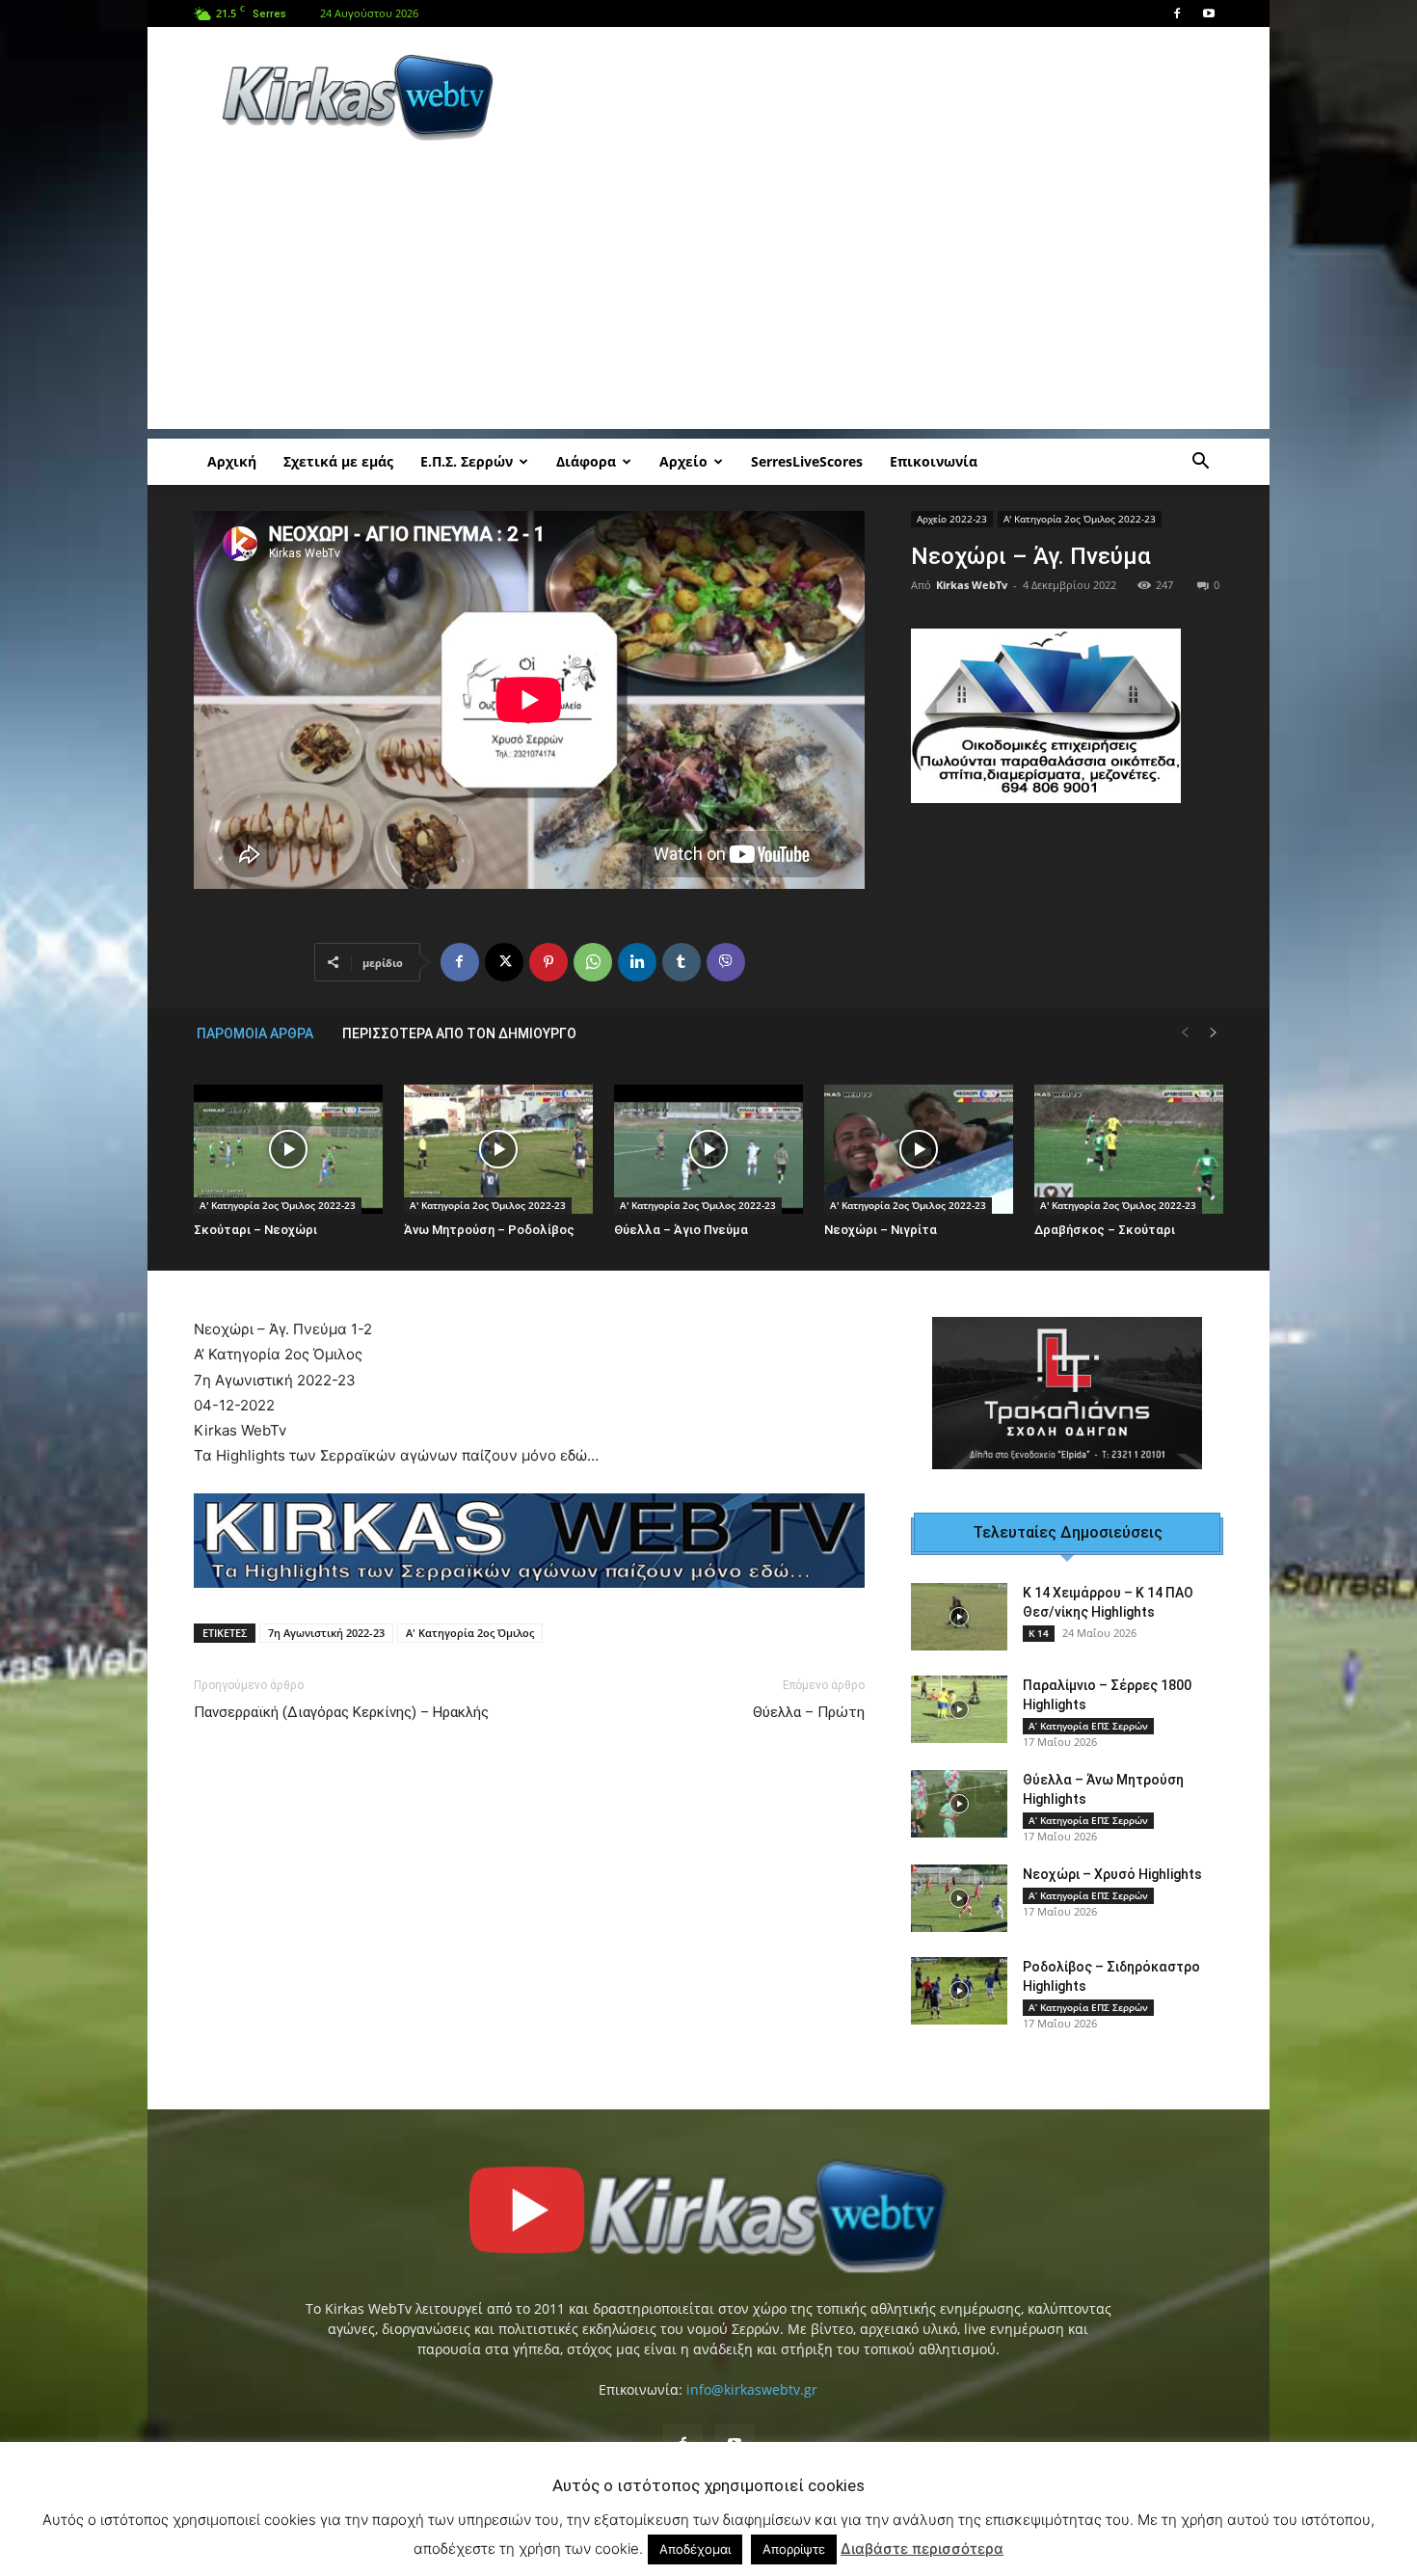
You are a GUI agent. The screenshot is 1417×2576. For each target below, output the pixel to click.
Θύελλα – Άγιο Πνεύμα (681, 1230)
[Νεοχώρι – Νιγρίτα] (919, 1150)
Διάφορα (586, 461)
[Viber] (726, 962)
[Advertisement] (872, 97)
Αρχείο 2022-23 (952, 519)
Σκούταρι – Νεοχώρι (255, 1230)
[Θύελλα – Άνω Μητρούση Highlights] (959, 1804)
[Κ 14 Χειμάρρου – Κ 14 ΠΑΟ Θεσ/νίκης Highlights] (959, 1617)
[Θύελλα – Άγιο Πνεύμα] (708, 1150)
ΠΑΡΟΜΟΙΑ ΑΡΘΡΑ (255, 1033)
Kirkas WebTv (972, 585)
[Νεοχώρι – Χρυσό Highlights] (959, 1898)
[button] (1200, 463)
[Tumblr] (682, 962)
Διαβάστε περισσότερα (922, 2549)
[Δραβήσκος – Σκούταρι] (1129, 1150)
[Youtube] (1209, 13)
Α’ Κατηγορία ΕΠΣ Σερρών (1088, 1726)
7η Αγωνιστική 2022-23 (326, 1633)
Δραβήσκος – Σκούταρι (1105, 1230)
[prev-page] (1185, 1033)
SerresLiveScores (807, 461)
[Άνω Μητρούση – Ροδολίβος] (498, 1150)
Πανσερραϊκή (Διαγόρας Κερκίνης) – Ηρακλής (341, 1712)
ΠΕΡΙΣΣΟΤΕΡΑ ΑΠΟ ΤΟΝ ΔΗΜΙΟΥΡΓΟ (459, 1033)
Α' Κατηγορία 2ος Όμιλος (470, 1633)
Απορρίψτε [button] (794, 2549)
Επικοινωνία (934, 461)
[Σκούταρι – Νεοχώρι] (288, 1150)
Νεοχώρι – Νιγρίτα (881, 1230)
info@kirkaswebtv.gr (752, 2389)
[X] (504, 962)
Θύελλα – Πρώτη (809, 1712)
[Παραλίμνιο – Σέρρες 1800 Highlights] (959, 1709)
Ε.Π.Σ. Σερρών (467, 461)
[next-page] (1214, 1033)
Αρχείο (683, 461)
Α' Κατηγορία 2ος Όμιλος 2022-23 (1080, 519)
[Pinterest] (548, 962)
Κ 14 (1039, 1633)
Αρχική (232, 461)
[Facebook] (1177, 13)
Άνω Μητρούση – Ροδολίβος (489, 1230)
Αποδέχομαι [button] (695, 2549)
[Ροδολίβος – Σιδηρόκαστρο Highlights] (959, 1991)
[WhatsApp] (593, 962)
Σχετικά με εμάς (338, 461)
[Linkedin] (637, 962)
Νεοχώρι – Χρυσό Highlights (1112, 1874)
